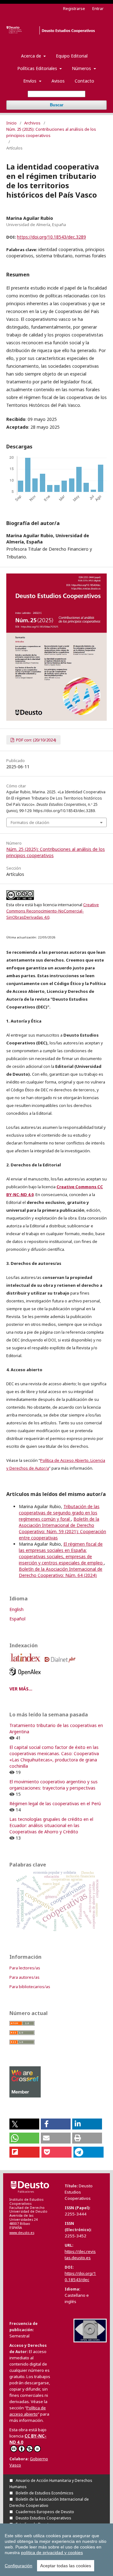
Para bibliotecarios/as (30, 1987)
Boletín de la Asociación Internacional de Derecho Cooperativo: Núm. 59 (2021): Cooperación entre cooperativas (62, 1528)
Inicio (11, 123)
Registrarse (74, 8)
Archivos (32, 123)
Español (17, 1619)
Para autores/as (24, 1977)
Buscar (57, 105)
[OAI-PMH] (90, 2341)
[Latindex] (26, 1664)
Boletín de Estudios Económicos (45, 2493)
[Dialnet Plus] (61, 1664)
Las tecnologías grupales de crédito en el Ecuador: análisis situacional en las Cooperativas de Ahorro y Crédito (51, 1825)
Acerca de (32, 56)
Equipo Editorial (72, 56)
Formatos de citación (30, 822)
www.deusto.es (22, 2233)
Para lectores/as (25, 1968)
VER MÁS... (21, 1689)
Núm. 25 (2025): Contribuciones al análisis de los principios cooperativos (51, 132)
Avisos (58, 81)
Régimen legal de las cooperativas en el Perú (55, 1803)
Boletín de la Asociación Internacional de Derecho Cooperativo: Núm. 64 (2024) (61, 1572)
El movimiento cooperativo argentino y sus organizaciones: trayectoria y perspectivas (54, 1785)
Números (82, 68)
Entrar (98, 8)
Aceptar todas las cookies (66, 2566)
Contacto (84, 81)
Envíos (30, 81)
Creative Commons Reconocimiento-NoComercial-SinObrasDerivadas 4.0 (53, 911)
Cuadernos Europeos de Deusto (45, 2512)
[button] (24, 2124)
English (16, 1609)
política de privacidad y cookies (52, 2553)
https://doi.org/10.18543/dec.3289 (51, 237)
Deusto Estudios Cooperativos (43, 2518)
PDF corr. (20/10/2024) (36, 740)
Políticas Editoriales (38, 68)
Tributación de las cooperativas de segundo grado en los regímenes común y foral (59, 1513)
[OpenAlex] (26, 1677)
